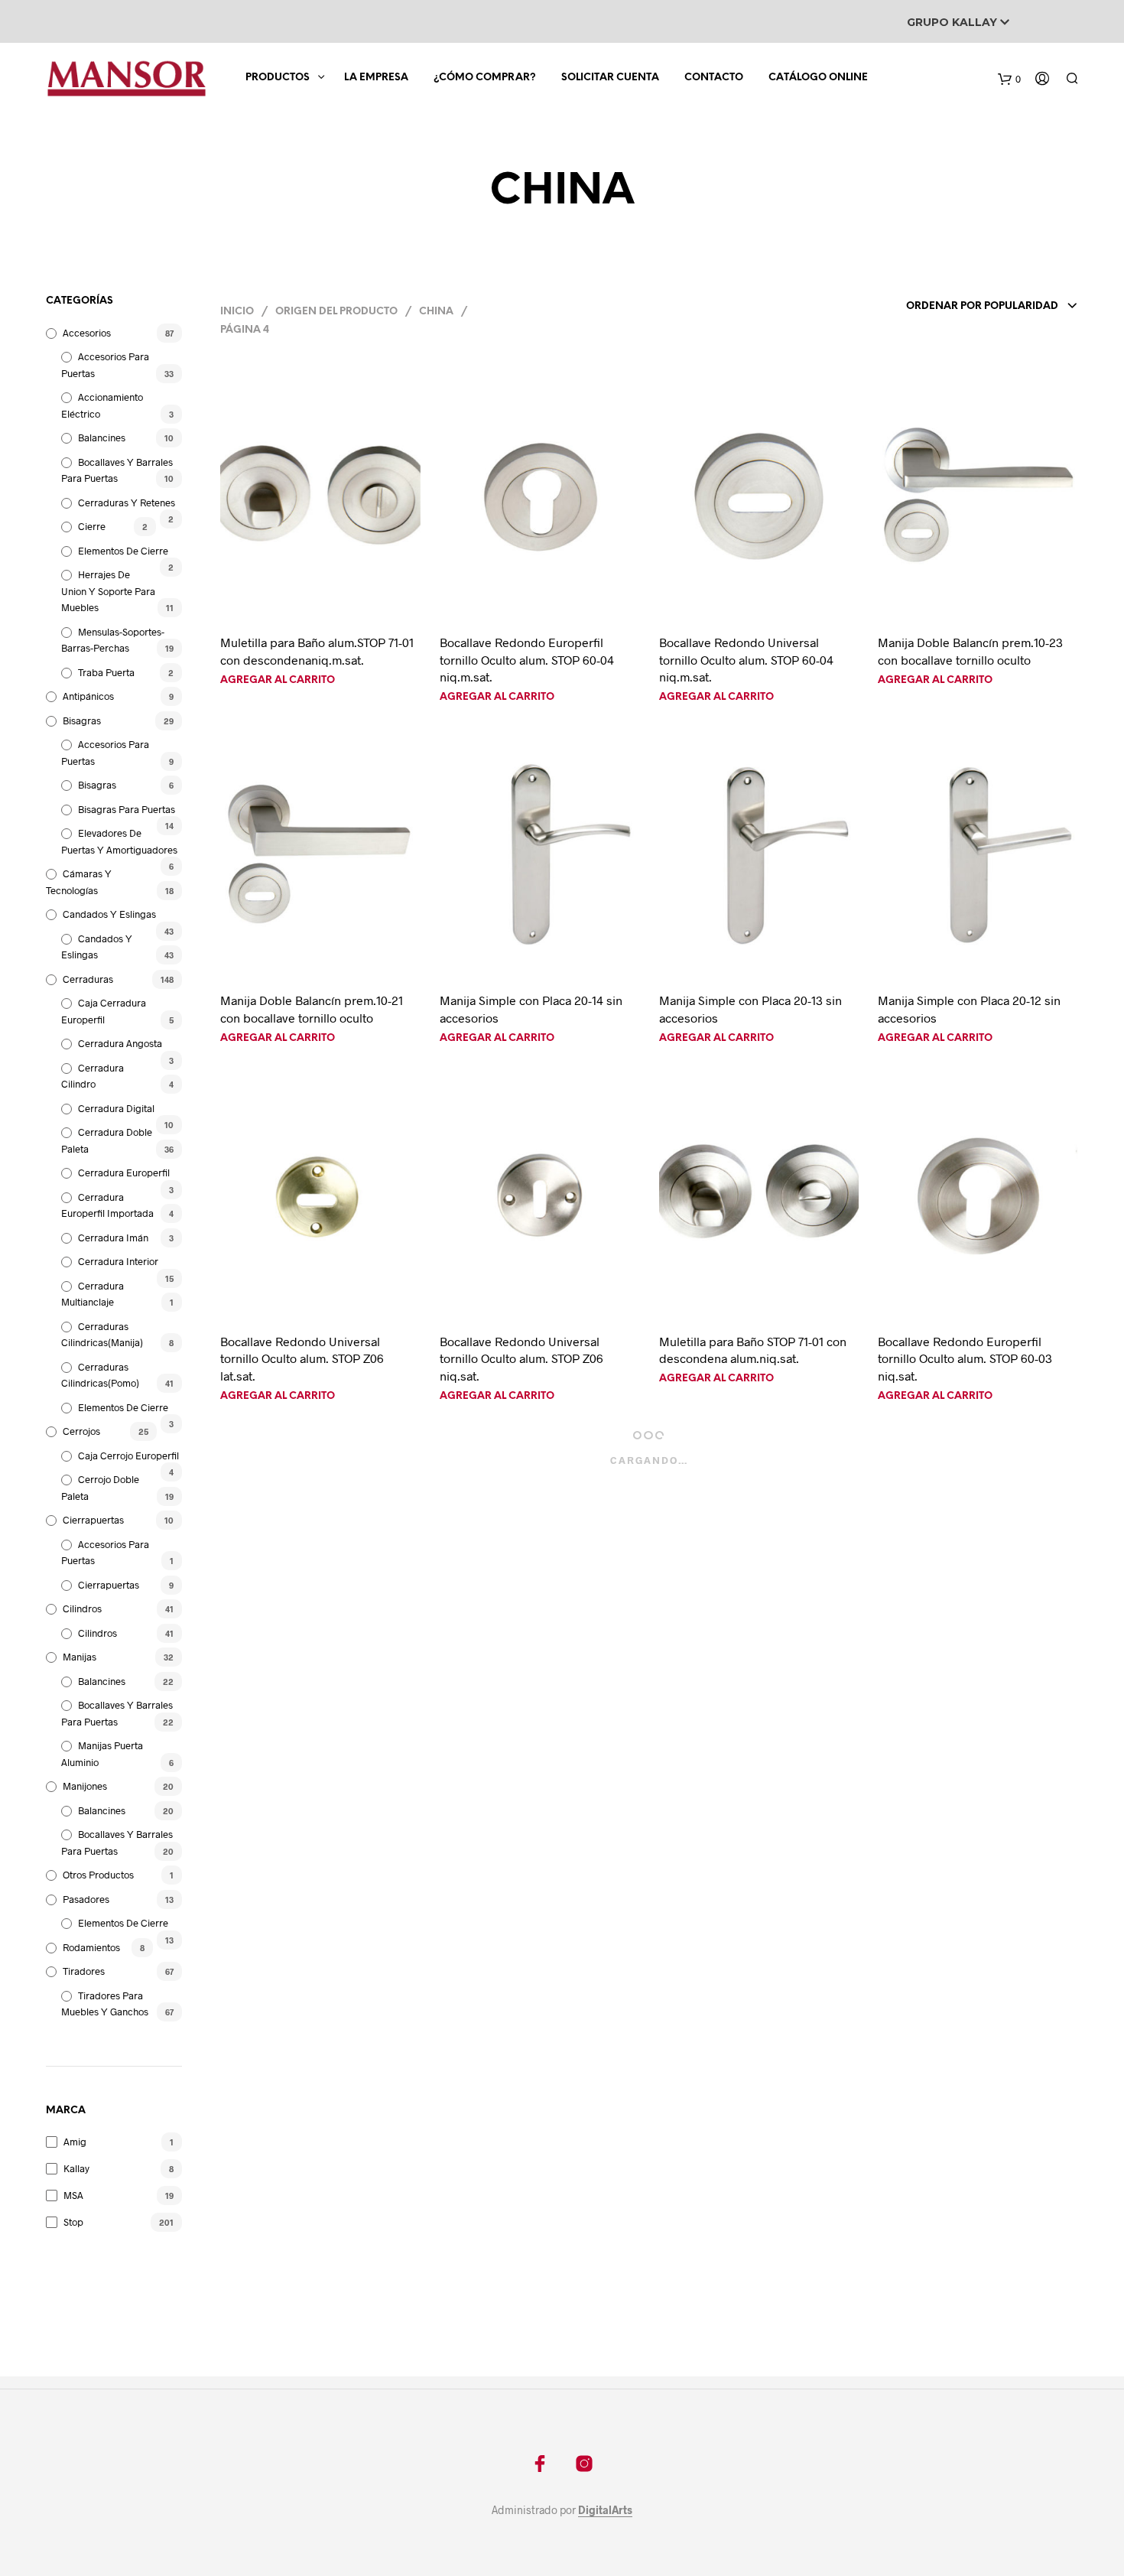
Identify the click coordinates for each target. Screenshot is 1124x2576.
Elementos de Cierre (123, 551)
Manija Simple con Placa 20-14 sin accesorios (531, 1008)
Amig (75, 2142)
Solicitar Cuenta (610, 78)
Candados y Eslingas (109, 914)
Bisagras (82, 720)
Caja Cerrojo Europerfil (128, 1456)
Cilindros (82, 1608)
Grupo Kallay (953, 22)
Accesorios (87, 333)
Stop (73, 2222)
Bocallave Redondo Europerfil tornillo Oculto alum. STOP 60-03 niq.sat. (965, 1358)
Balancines (102, 437)
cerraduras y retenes (127, 503)
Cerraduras (88, 979)
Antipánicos (88, 696)
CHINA (436, 312)
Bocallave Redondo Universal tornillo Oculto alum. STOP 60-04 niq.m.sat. (746, 659)
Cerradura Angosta (120, 1043)
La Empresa (376, 78)
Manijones (85, 1786)
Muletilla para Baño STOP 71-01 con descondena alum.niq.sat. (753, 1350)
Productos (278, 78)
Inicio (237, 312)
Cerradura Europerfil (124, 1173)
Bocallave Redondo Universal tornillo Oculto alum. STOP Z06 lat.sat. (302, 1358)
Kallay (76, 2168)
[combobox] (971, 307)
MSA (73, 2195)
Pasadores (86, 1899)
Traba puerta (106, 672)
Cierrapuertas (93, 1520)
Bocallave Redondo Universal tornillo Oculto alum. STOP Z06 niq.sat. (521, 1358)
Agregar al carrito (278, 680)
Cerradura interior (118, 1261)
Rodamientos (91, 1947)
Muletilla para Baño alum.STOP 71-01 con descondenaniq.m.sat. (317, 651)
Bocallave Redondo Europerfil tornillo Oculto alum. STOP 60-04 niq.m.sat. (527, 659)
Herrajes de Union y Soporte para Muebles (108, 591)
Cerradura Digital (116, 1108)
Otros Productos (98, 1875)
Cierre (92, 526)
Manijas (80, 1657)
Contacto (714, 78)
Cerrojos (81, 1431)
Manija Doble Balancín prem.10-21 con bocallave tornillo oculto (312, 1008)
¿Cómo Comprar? (485, 78)
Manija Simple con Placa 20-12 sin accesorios (969, 1008)
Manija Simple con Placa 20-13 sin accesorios (750, 1008)
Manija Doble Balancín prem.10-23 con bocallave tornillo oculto (970, 651)
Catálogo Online (818, 78)
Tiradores (84, 1971)
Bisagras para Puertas (127, 809)
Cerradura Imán (113, 1238)
